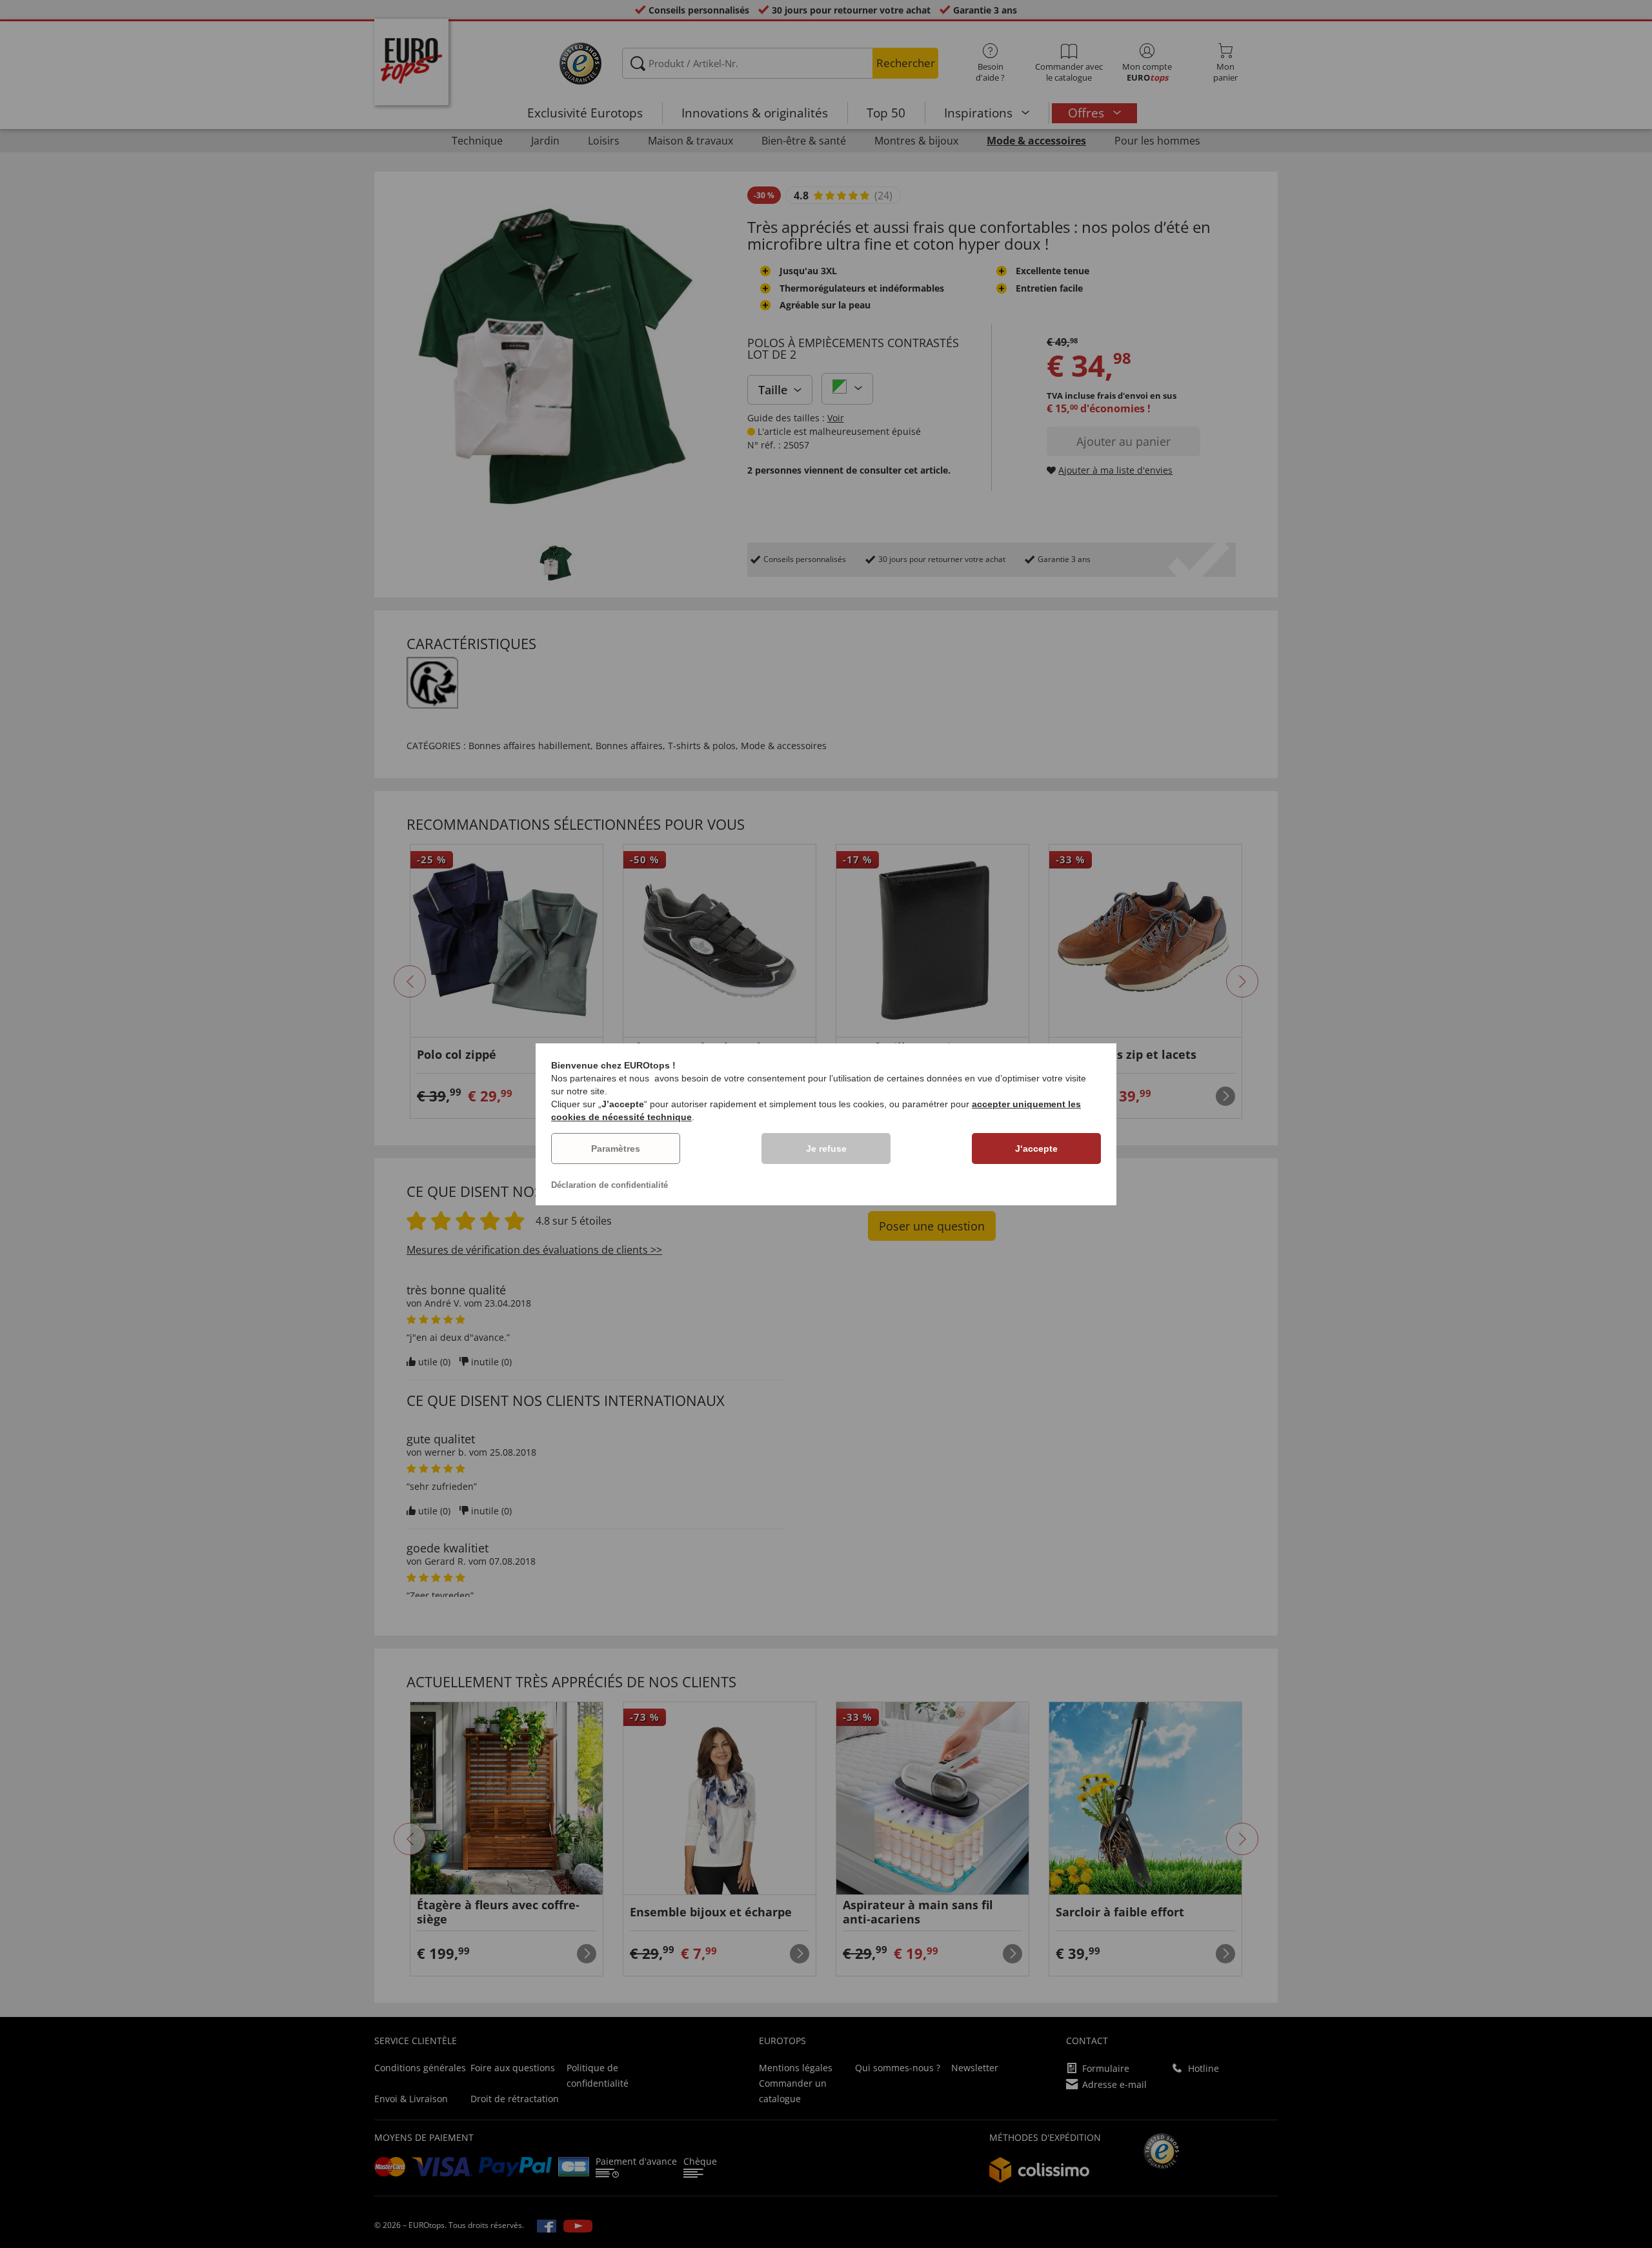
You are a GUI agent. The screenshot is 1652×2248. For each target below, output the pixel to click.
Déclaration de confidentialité (609, 1185)
